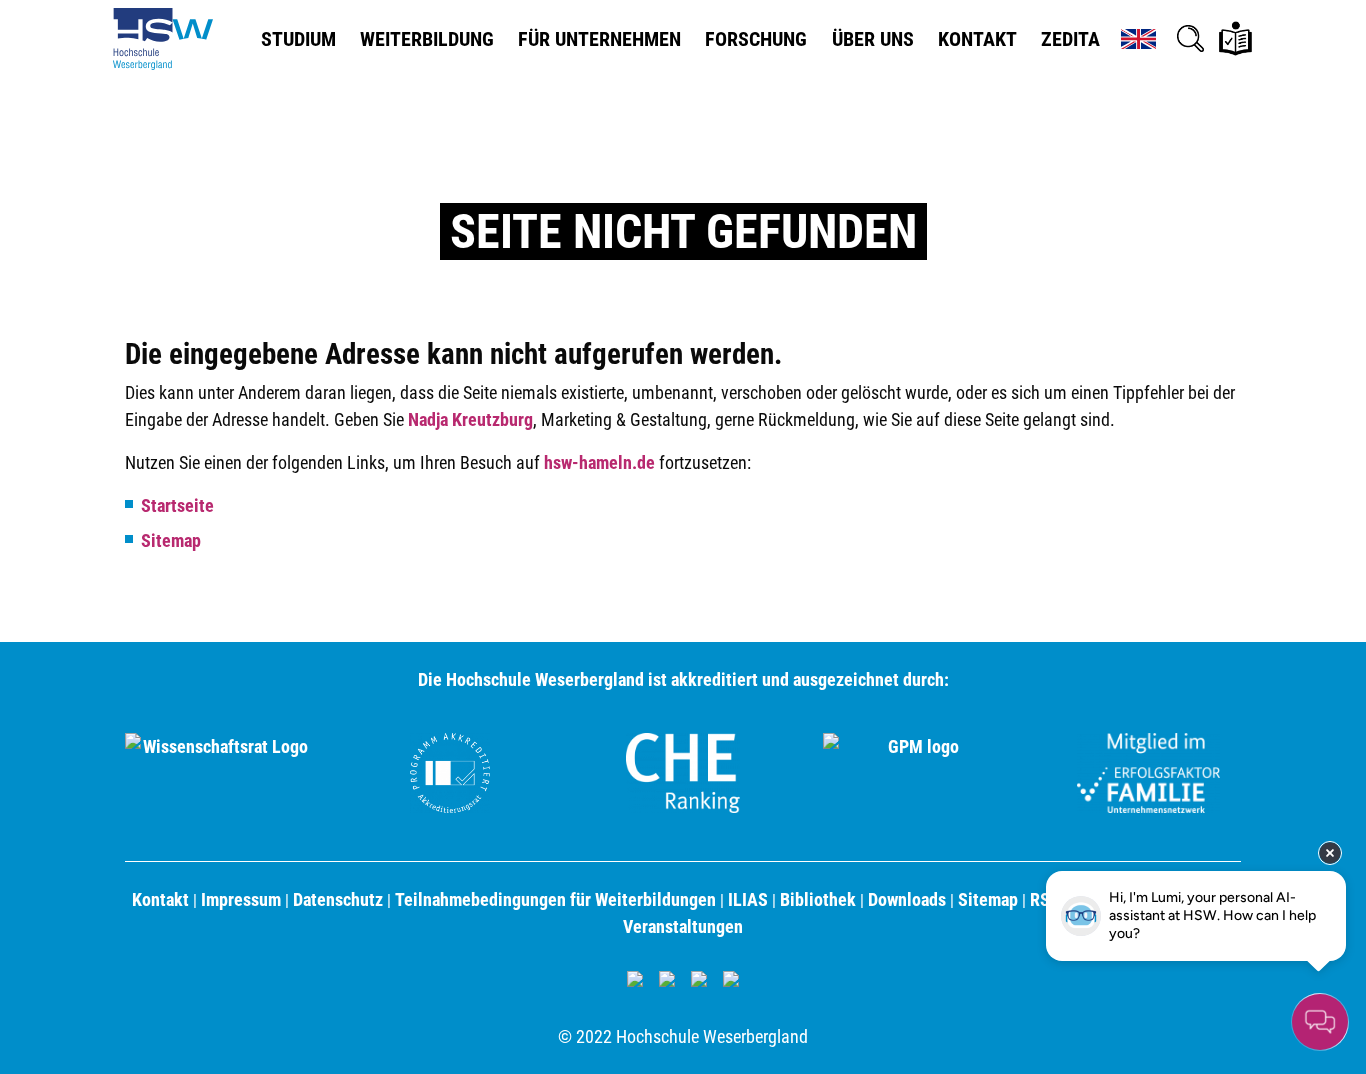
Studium (298, 39)
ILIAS (748, 899)
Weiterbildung (427, 39)
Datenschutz (338, 899)
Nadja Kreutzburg (470, 419)
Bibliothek (818, 899)
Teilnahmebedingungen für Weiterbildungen (555, 899)
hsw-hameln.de (599, 462)
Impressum (241, 899)
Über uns (873, 39)
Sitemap (171, 540)
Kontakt (977, 39)
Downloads (907, 899)
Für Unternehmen (599, 39)
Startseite (177, 505)
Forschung (756, 39)
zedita (1070, 39)
